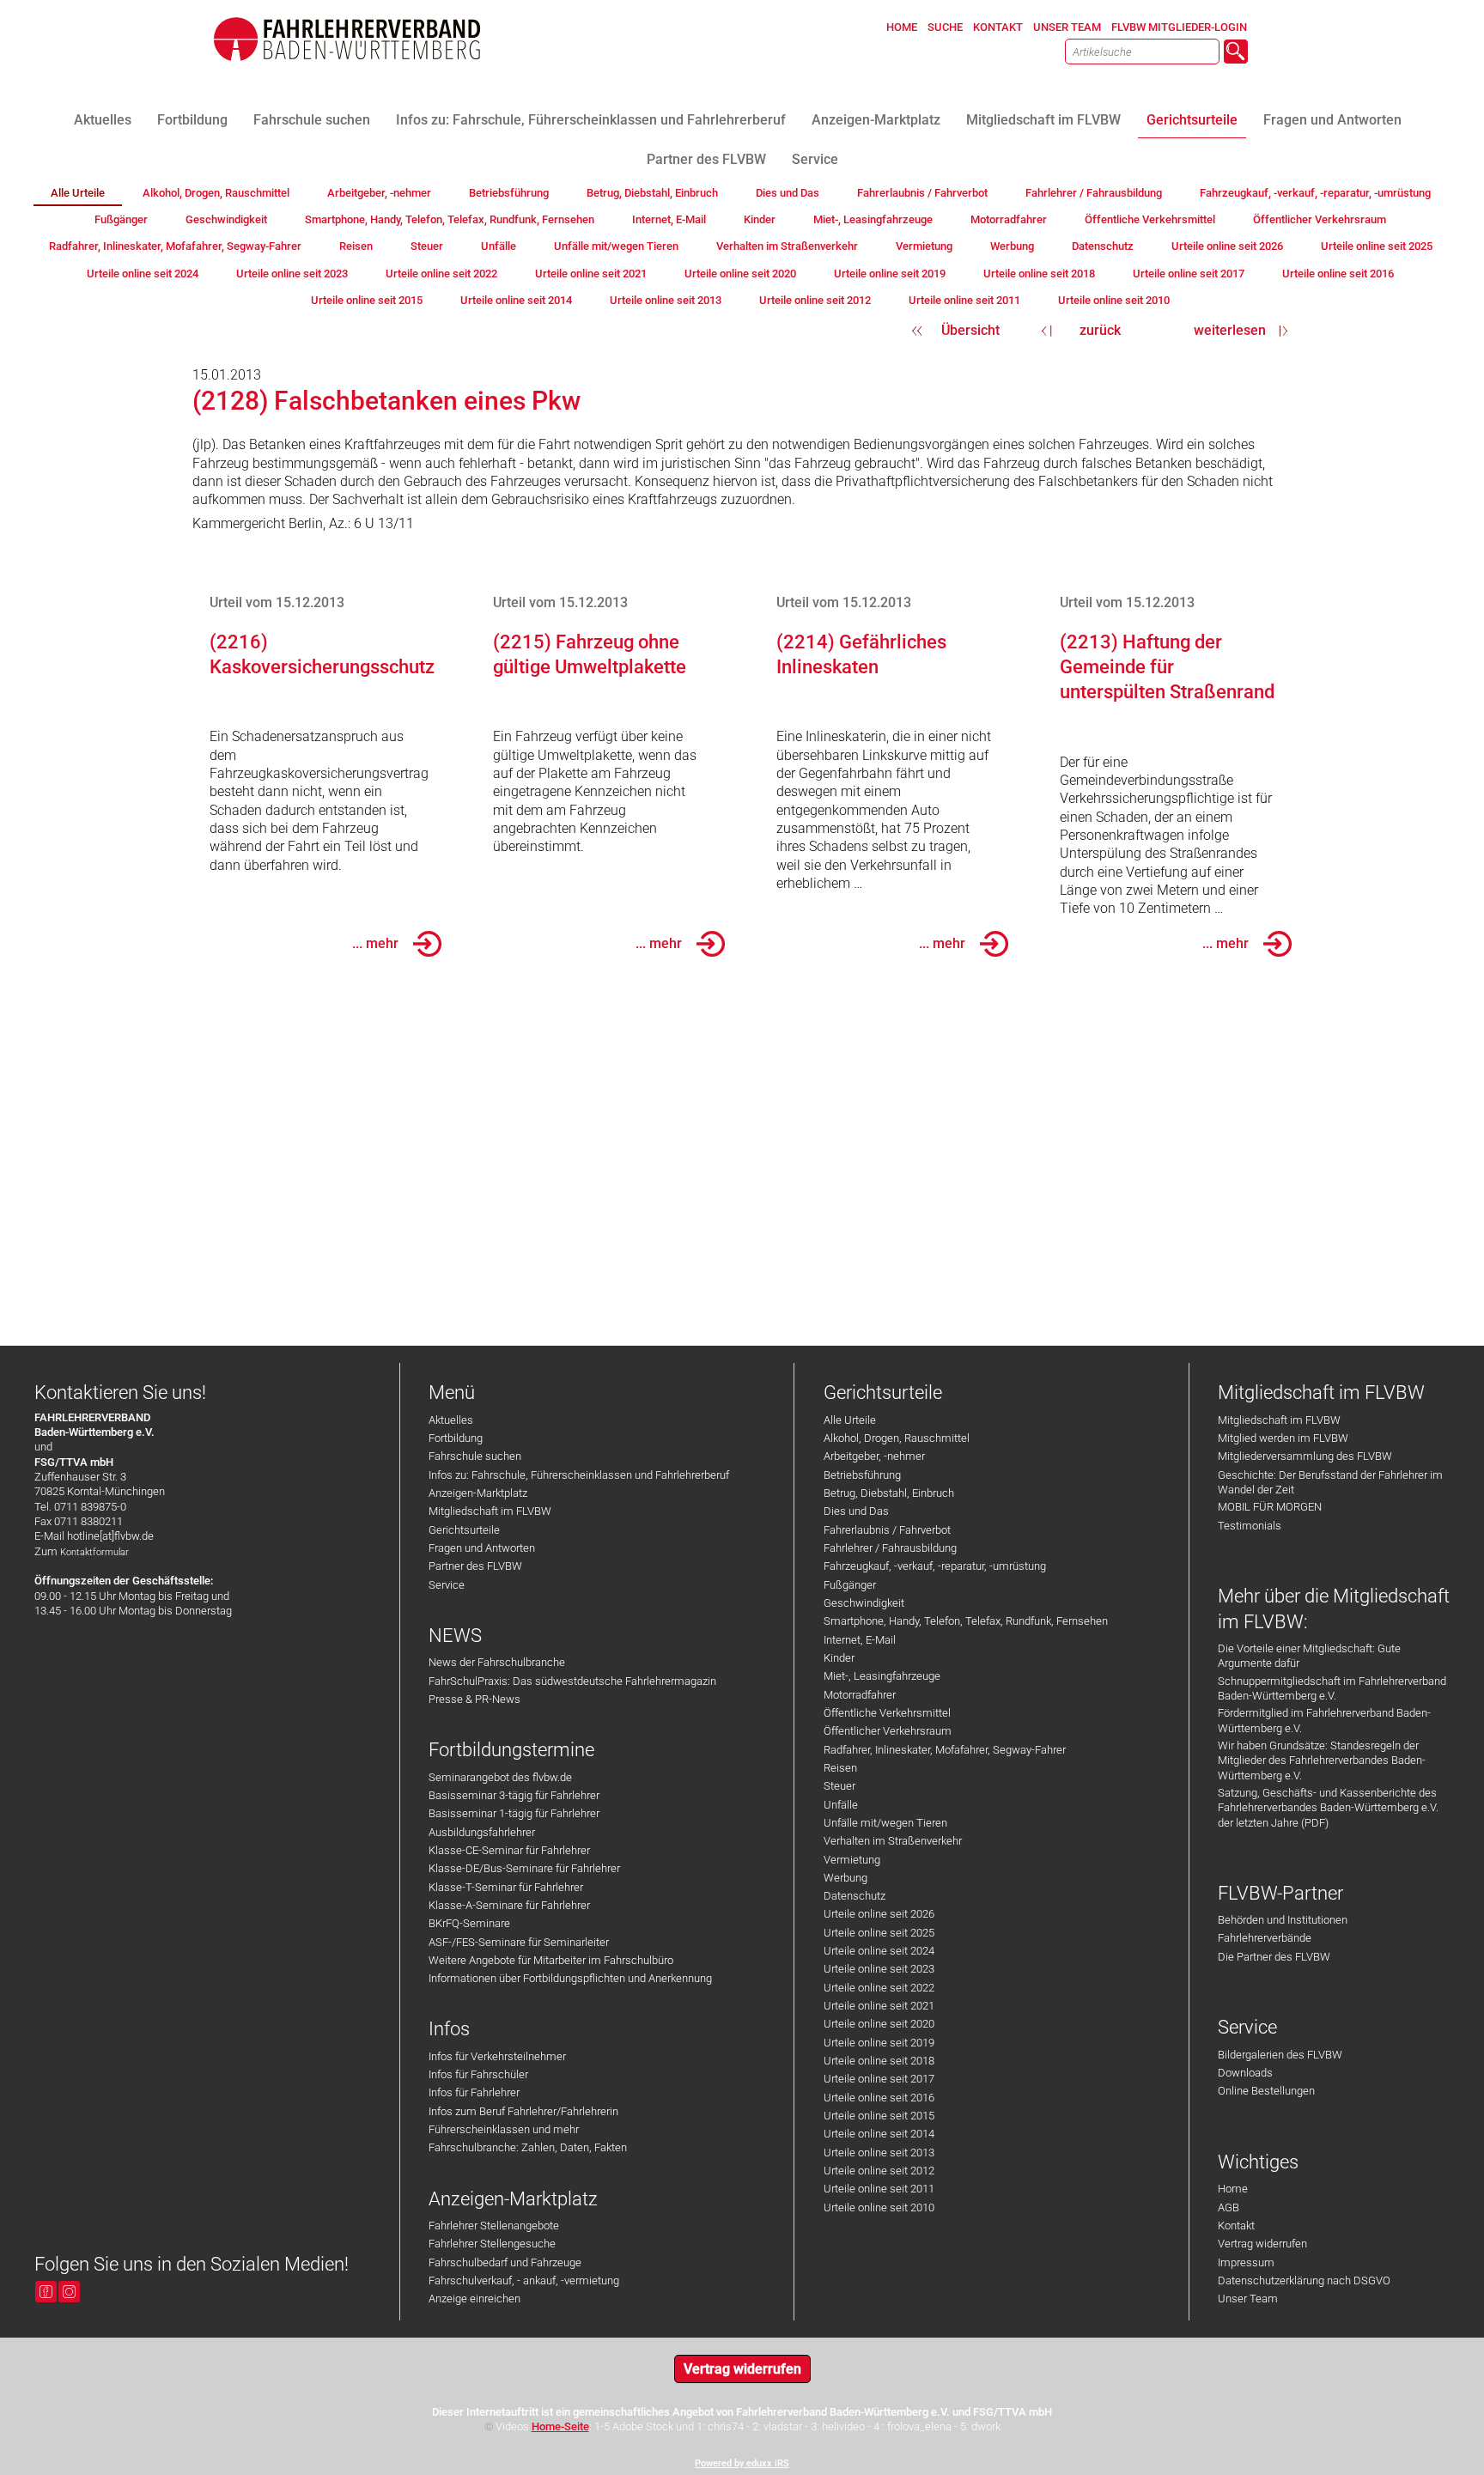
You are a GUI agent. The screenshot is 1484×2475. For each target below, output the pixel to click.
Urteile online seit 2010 (879, 2207)
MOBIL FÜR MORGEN (1270, 1507)
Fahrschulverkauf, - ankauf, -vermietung (524, 2280)
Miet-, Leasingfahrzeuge (882, 1676)
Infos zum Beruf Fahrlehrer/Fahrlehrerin (523, 2111)
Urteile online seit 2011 (879, 2189)
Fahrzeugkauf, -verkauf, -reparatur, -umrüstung (935, 1566)
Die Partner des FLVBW (1274, 1957)
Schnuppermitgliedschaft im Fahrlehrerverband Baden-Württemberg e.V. (1332, 1688)
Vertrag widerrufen (1262, 2244)
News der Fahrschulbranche (497, 1662)
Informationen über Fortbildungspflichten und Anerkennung (570, 1978)
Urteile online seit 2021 (879, 2006)
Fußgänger (850, 1585)
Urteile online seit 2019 (879, 2043)
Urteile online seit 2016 (879, 2098)
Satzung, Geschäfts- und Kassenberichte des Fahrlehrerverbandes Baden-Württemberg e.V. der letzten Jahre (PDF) (1328, 1808)
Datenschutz (855, 1896)
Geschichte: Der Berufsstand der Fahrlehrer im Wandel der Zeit (1330, 1482)
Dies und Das (856, 1511)
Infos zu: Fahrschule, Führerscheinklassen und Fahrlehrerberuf (579, 1475)
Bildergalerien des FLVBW (1280, 2055)
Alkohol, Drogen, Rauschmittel (897, 1438)
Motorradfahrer (860, 1695)
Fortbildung (456, 1438)
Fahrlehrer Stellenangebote (494, 2226)
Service (447, 1585)
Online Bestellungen (1266, 2091)
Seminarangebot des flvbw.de (500, 1777)
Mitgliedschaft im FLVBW (490, 1511)
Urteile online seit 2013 (879, 2153)
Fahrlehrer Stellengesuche (492, 2244)
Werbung (845, 1878)
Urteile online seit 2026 (879, 1914)
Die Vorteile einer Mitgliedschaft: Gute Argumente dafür (1309, 1656)
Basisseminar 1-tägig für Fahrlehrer (514, 1813)
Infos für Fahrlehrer (474, 2092)
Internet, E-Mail (860, 1640)
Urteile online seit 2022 (879, 1988)
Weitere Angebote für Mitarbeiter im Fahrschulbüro (551, 1960)
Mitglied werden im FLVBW (1283, 1438)
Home (1233, 2189)
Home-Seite (560, 2426)
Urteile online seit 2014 (879, 2134)
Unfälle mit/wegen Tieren (885, 1823)
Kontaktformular (94, 1552)
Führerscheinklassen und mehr (504, 2129)
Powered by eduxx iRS (742, 2463)
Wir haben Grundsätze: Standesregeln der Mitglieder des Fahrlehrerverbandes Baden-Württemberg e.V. (1322, 1760)
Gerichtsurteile (464, 1530)
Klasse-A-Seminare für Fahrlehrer (509, 1905)
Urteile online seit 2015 (879, 2116)
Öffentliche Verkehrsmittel (887, 1713)
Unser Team (1248, 2299)
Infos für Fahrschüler (478, 2074)
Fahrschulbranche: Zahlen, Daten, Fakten (528, 2147)
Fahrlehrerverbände (1265, 1938)
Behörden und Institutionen (1283, 1920)
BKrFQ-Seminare (469, 1923)
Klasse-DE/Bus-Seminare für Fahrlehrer (524, 1868)
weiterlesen (1230, 330)
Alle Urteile (850, 1420)
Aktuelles (451, 1420)
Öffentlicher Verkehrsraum (888, 1731)
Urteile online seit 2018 (879, 2061)
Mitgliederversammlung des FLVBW (1305, 1456)
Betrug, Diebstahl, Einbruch (889, 1493)
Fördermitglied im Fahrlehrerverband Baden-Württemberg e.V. (1324, 1720)
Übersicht (970, 330)
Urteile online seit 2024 (879, 1951)
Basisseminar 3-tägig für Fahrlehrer (514, 1795)
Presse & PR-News (474, 1699)
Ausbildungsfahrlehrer (482, 1832)
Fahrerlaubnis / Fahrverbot (887, 1530)
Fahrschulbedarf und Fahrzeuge (505, 2262)
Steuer (839, 1786)
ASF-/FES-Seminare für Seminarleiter (519, 1942)
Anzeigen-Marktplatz (478, 1493)
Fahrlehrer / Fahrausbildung (890, 1548)
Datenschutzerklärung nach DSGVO (1304, 2280)
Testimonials (1250, 1526)
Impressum (1246, 2262)
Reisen (840, 1768)
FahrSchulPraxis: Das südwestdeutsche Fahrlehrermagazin (572, 1681)
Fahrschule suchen (475, 1456)
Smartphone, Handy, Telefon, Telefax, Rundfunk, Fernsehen (966, 1621)
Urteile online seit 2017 (879, 2079)
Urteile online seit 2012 (879, 2171)
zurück (1100, 330)
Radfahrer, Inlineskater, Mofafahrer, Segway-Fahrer (945, 1750)
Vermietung (852, 1860)
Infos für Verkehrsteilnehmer (497, 2056)
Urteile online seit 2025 (879, 1933)
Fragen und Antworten (482, 1548)
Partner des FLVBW (475, 1566)
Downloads (1245, 2073)
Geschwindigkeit (864, 1603)
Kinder (839, 1658)
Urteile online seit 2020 (879, 2024)
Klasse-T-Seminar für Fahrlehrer (506, 1887)
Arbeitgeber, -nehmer (874, 1456)
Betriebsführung (862, 1475)
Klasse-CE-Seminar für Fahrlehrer (509, 1850)
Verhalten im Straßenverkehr (893, 1841)
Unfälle (841, 1805)
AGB (1229, 2207)
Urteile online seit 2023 (879, 1969)
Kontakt (1236, 2226)
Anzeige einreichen (474, 2299)
